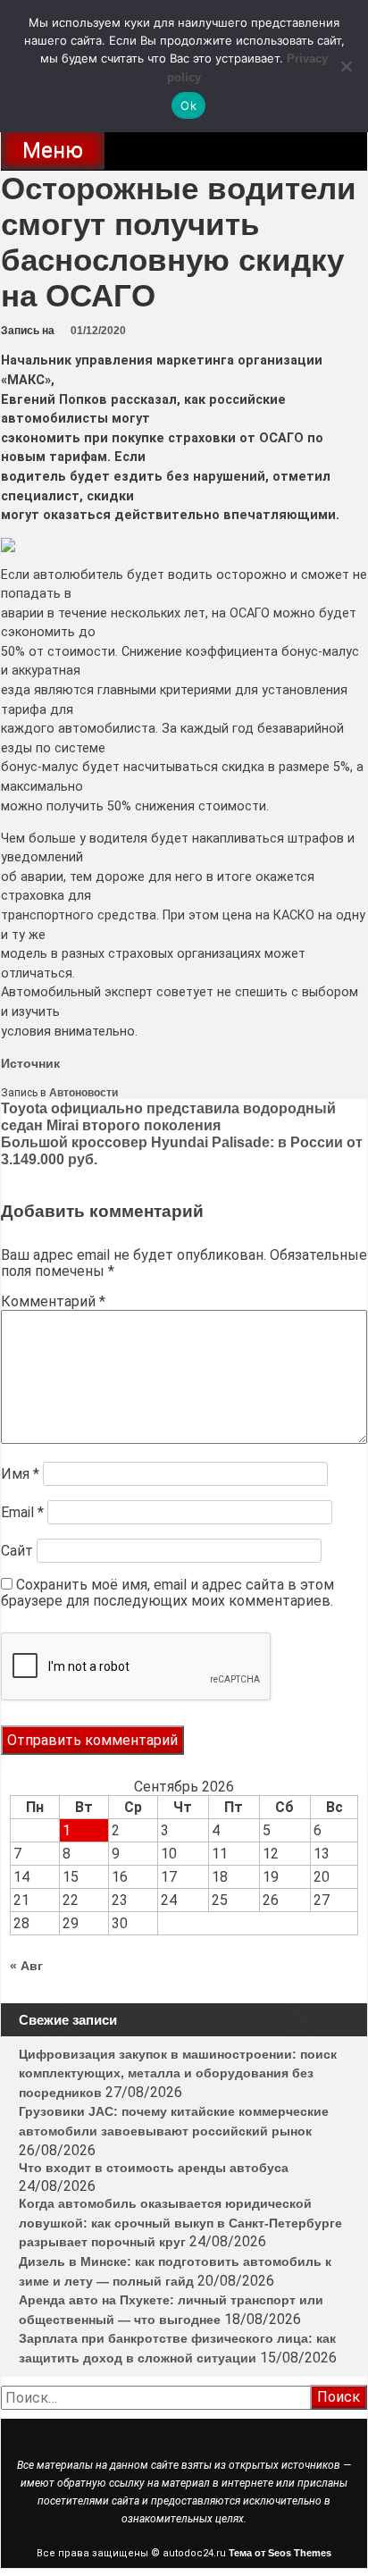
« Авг (26, 1966)
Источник (30, 1063)
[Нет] (346, 66)
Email (22, 1512)
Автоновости (84, 1093)
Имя (20, 1474)
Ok (188, 105)
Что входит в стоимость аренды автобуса (154, 2168)
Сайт (17, 1551)
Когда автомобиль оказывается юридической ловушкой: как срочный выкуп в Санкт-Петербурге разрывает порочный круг (180, 2223)
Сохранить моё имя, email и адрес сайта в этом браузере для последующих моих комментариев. (167, 1593)
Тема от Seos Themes (280, 2553)
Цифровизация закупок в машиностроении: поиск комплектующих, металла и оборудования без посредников (178, 2073)
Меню (53, 150)
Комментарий (53, 1301)
